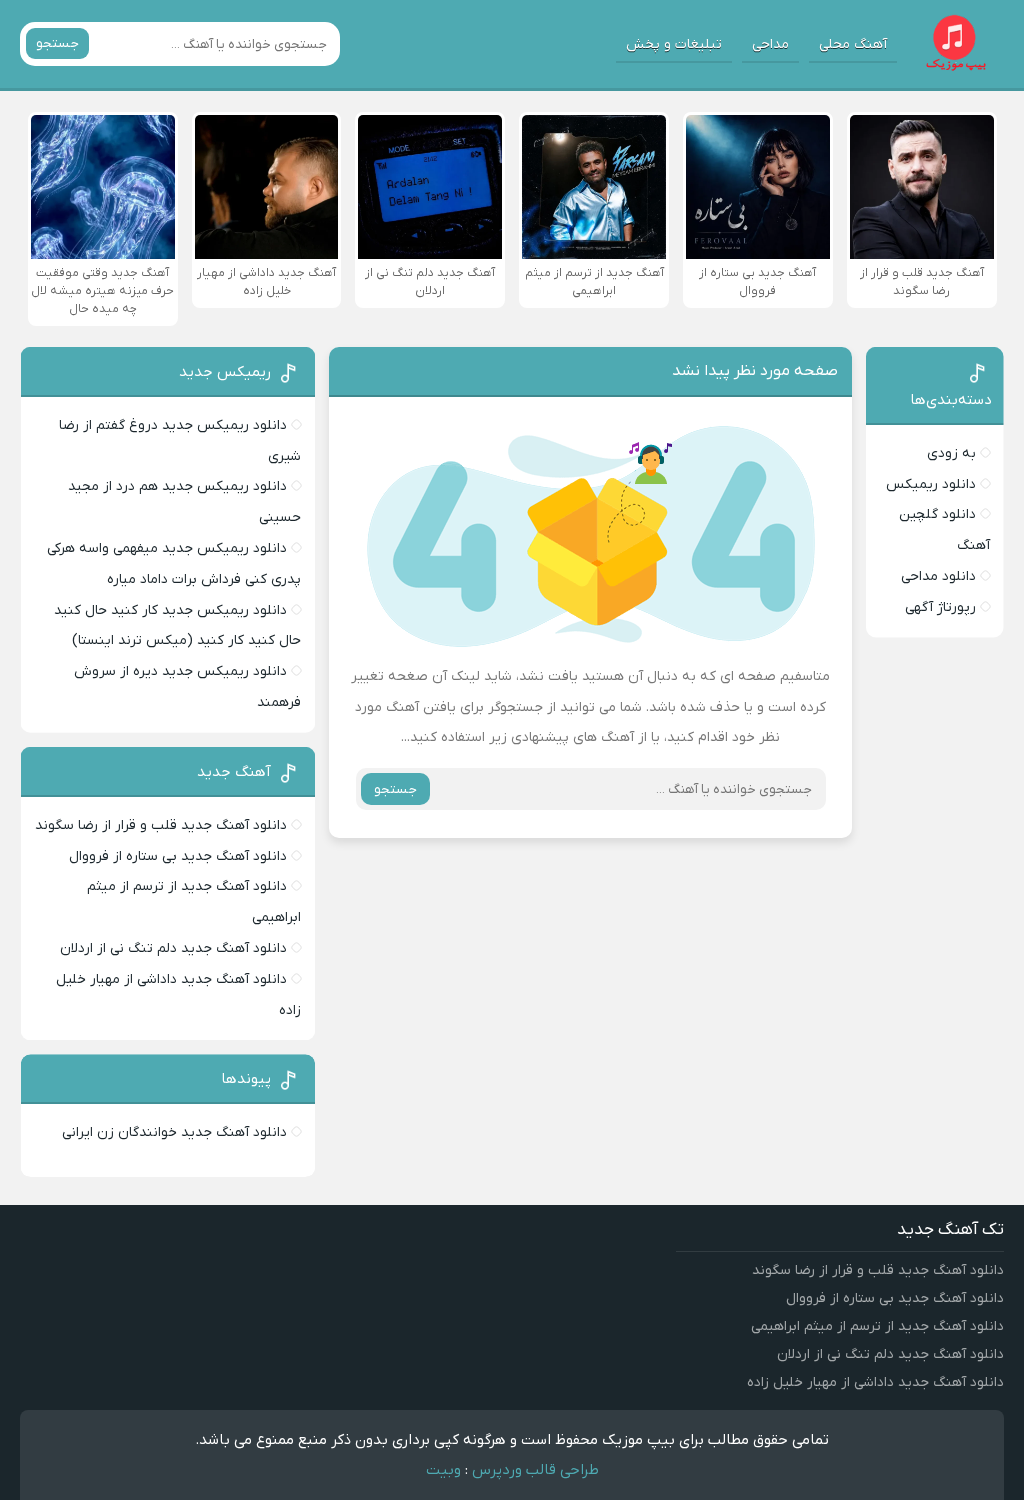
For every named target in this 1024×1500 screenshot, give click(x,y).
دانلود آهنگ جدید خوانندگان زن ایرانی (174, 1132)
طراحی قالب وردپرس (535, 1470)
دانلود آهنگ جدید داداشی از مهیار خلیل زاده (875, 1382)
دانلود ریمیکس (931, 484)
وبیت (443, 1470)
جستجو (57, 43)
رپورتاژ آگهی (940, 607)
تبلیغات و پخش (674, 44)
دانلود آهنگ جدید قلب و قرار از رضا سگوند (161, 825)
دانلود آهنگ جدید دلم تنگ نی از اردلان (173, 948)
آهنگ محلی (853, 44)
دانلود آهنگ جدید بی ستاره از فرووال (178, 856)
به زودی (951, 453)
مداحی (770, 44)
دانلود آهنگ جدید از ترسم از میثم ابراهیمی (877, 1326)
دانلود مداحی (938, 576)
